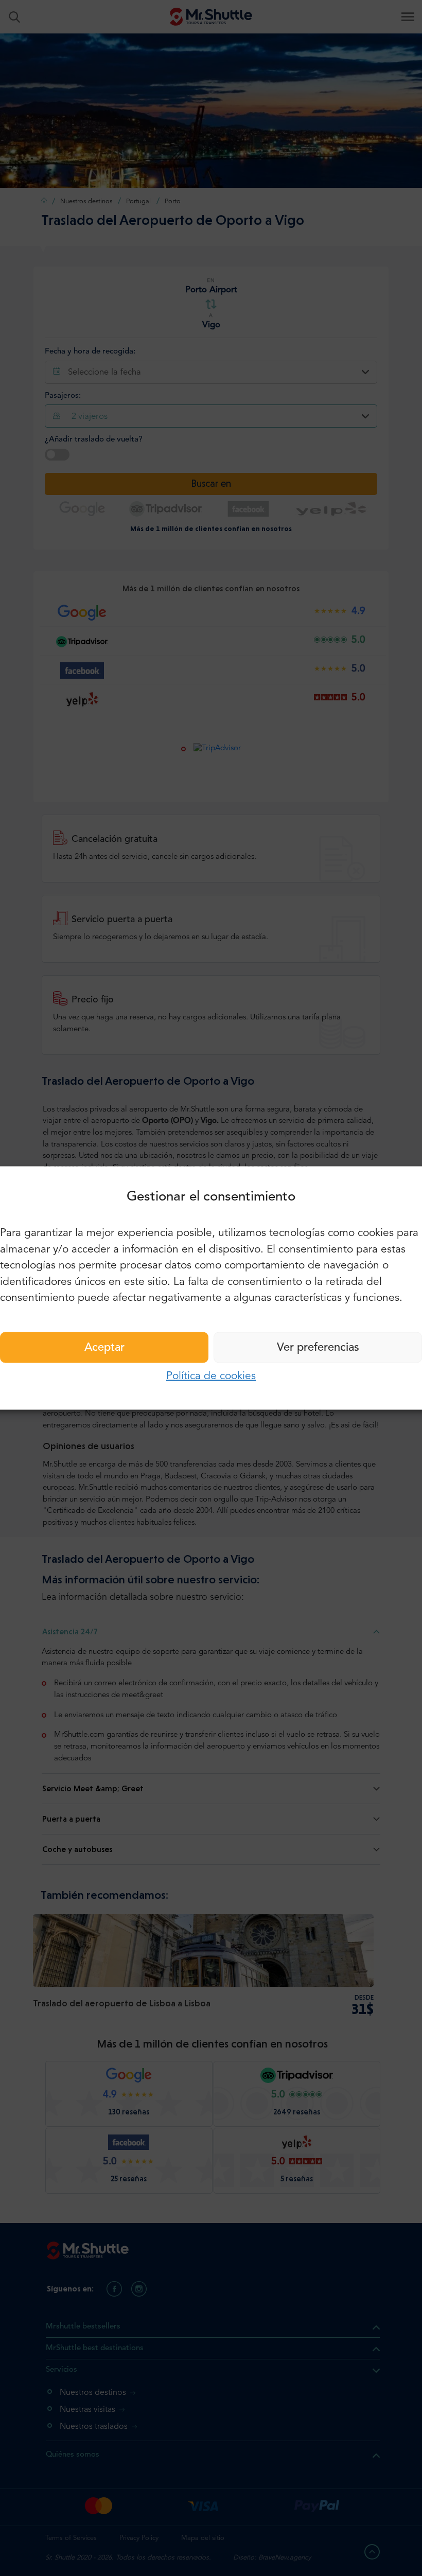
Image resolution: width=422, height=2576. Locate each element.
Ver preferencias (318, 1347)
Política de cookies (211, 1376)
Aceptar (104, 1347)
